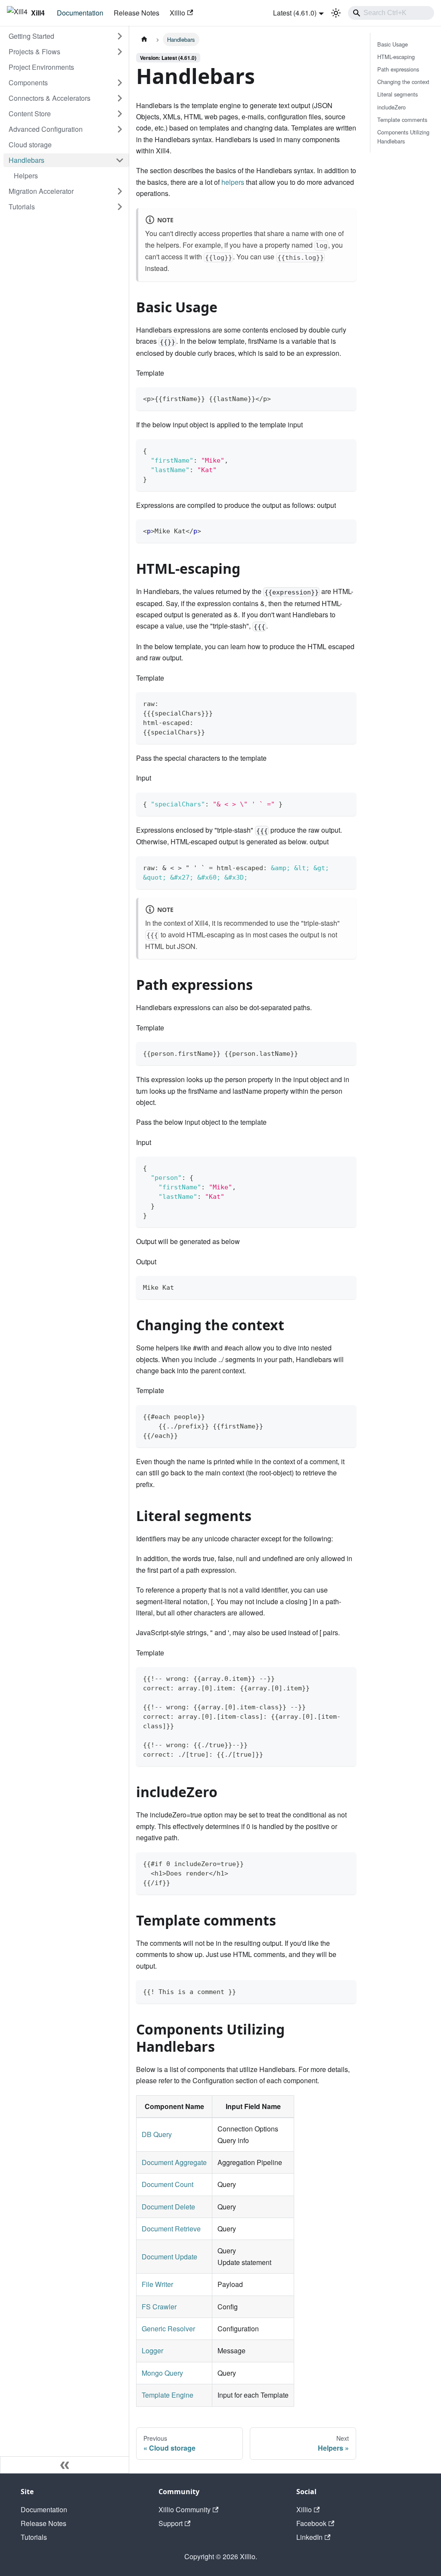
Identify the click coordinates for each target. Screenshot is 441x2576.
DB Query (157, 2134)
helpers (233, 182)
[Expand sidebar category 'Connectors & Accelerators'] (120, 98)
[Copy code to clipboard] (346, 398)
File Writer (157, 2284)
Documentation (80, 13)
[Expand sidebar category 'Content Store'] (120, 114)
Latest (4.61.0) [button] (295, 13)
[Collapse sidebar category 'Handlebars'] (120, 160)
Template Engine (168, 2395)
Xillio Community (185, 2509)
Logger (152, 2350)
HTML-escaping (396, 57)
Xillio (177, 13)
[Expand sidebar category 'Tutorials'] (120, 207)
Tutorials (34, 2537)
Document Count (168, 2184)
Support (171, 2523)
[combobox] (391, 13)
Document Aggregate (174, 2162)
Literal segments (398, 94)
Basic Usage (393, 44)
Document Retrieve (171, 2229)
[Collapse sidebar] (65, 2465)
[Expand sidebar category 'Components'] (120, 83)
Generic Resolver (168, 2329)
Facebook (311, 2523)
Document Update (169, 2257)
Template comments (402, 120)
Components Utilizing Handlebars (403, 137)
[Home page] (144, 39)
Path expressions (398, 69)
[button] (66, 36)
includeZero (391, 107)
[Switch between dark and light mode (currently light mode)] (336, 13)
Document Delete (168, 2207)
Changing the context (403, 82)
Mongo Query (162, 2373)
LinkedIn (309, 2537)
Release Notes (137, 13)
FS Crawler (159, 2307)
